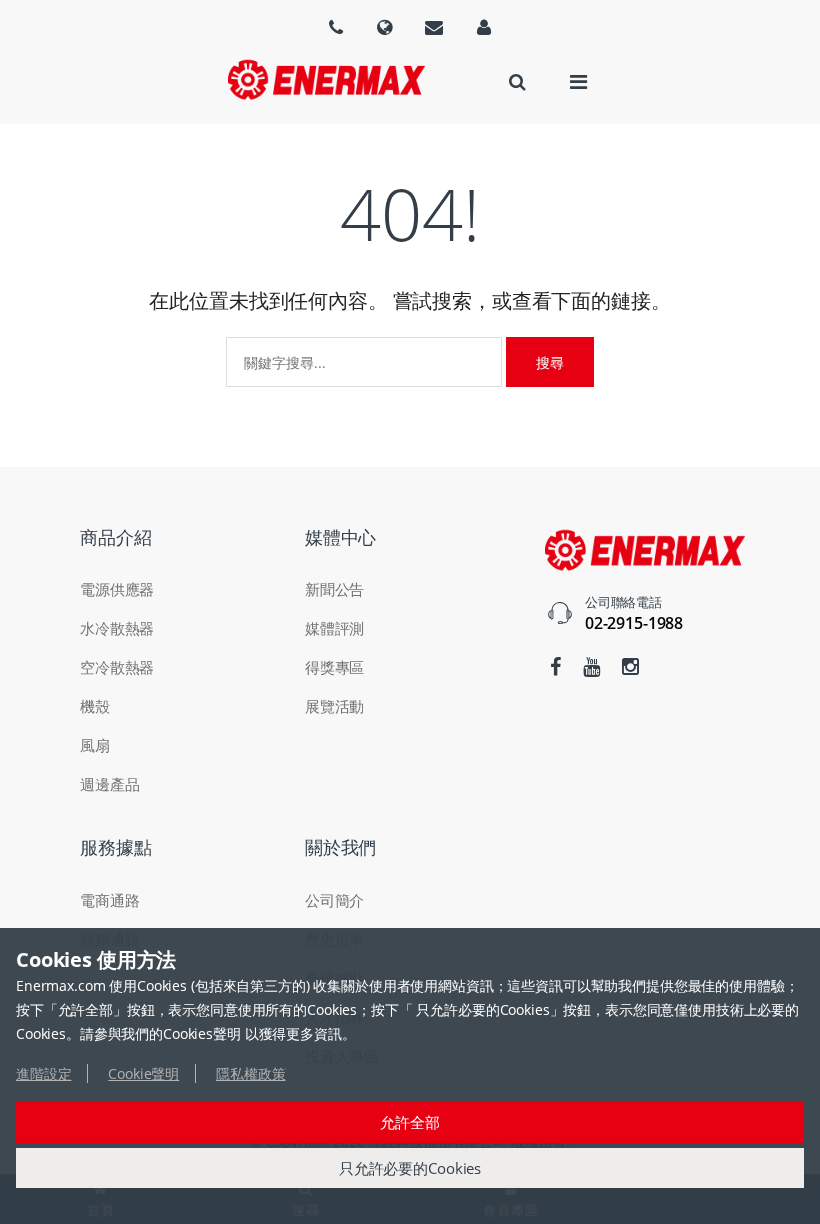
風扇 (95, 745)
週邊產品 (109, 784)
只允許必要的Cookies (410, 1168)
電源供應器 (117, 589)
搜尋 (550, 362)
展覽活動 (334, 706)
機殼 (95, 706)
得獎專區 (334, 667)
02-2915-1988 (634, 623)
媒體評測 (334, 628)
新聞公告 (334, 589)
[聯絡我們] (434, 27)
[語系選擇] (336, 27)
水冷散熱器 (117, 628)
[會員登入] (484, 27)
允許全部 (409, 1122)
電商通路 (109, 900)
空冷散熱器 (117, 667)
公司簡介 (334, 900)
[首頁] (326, 79)
